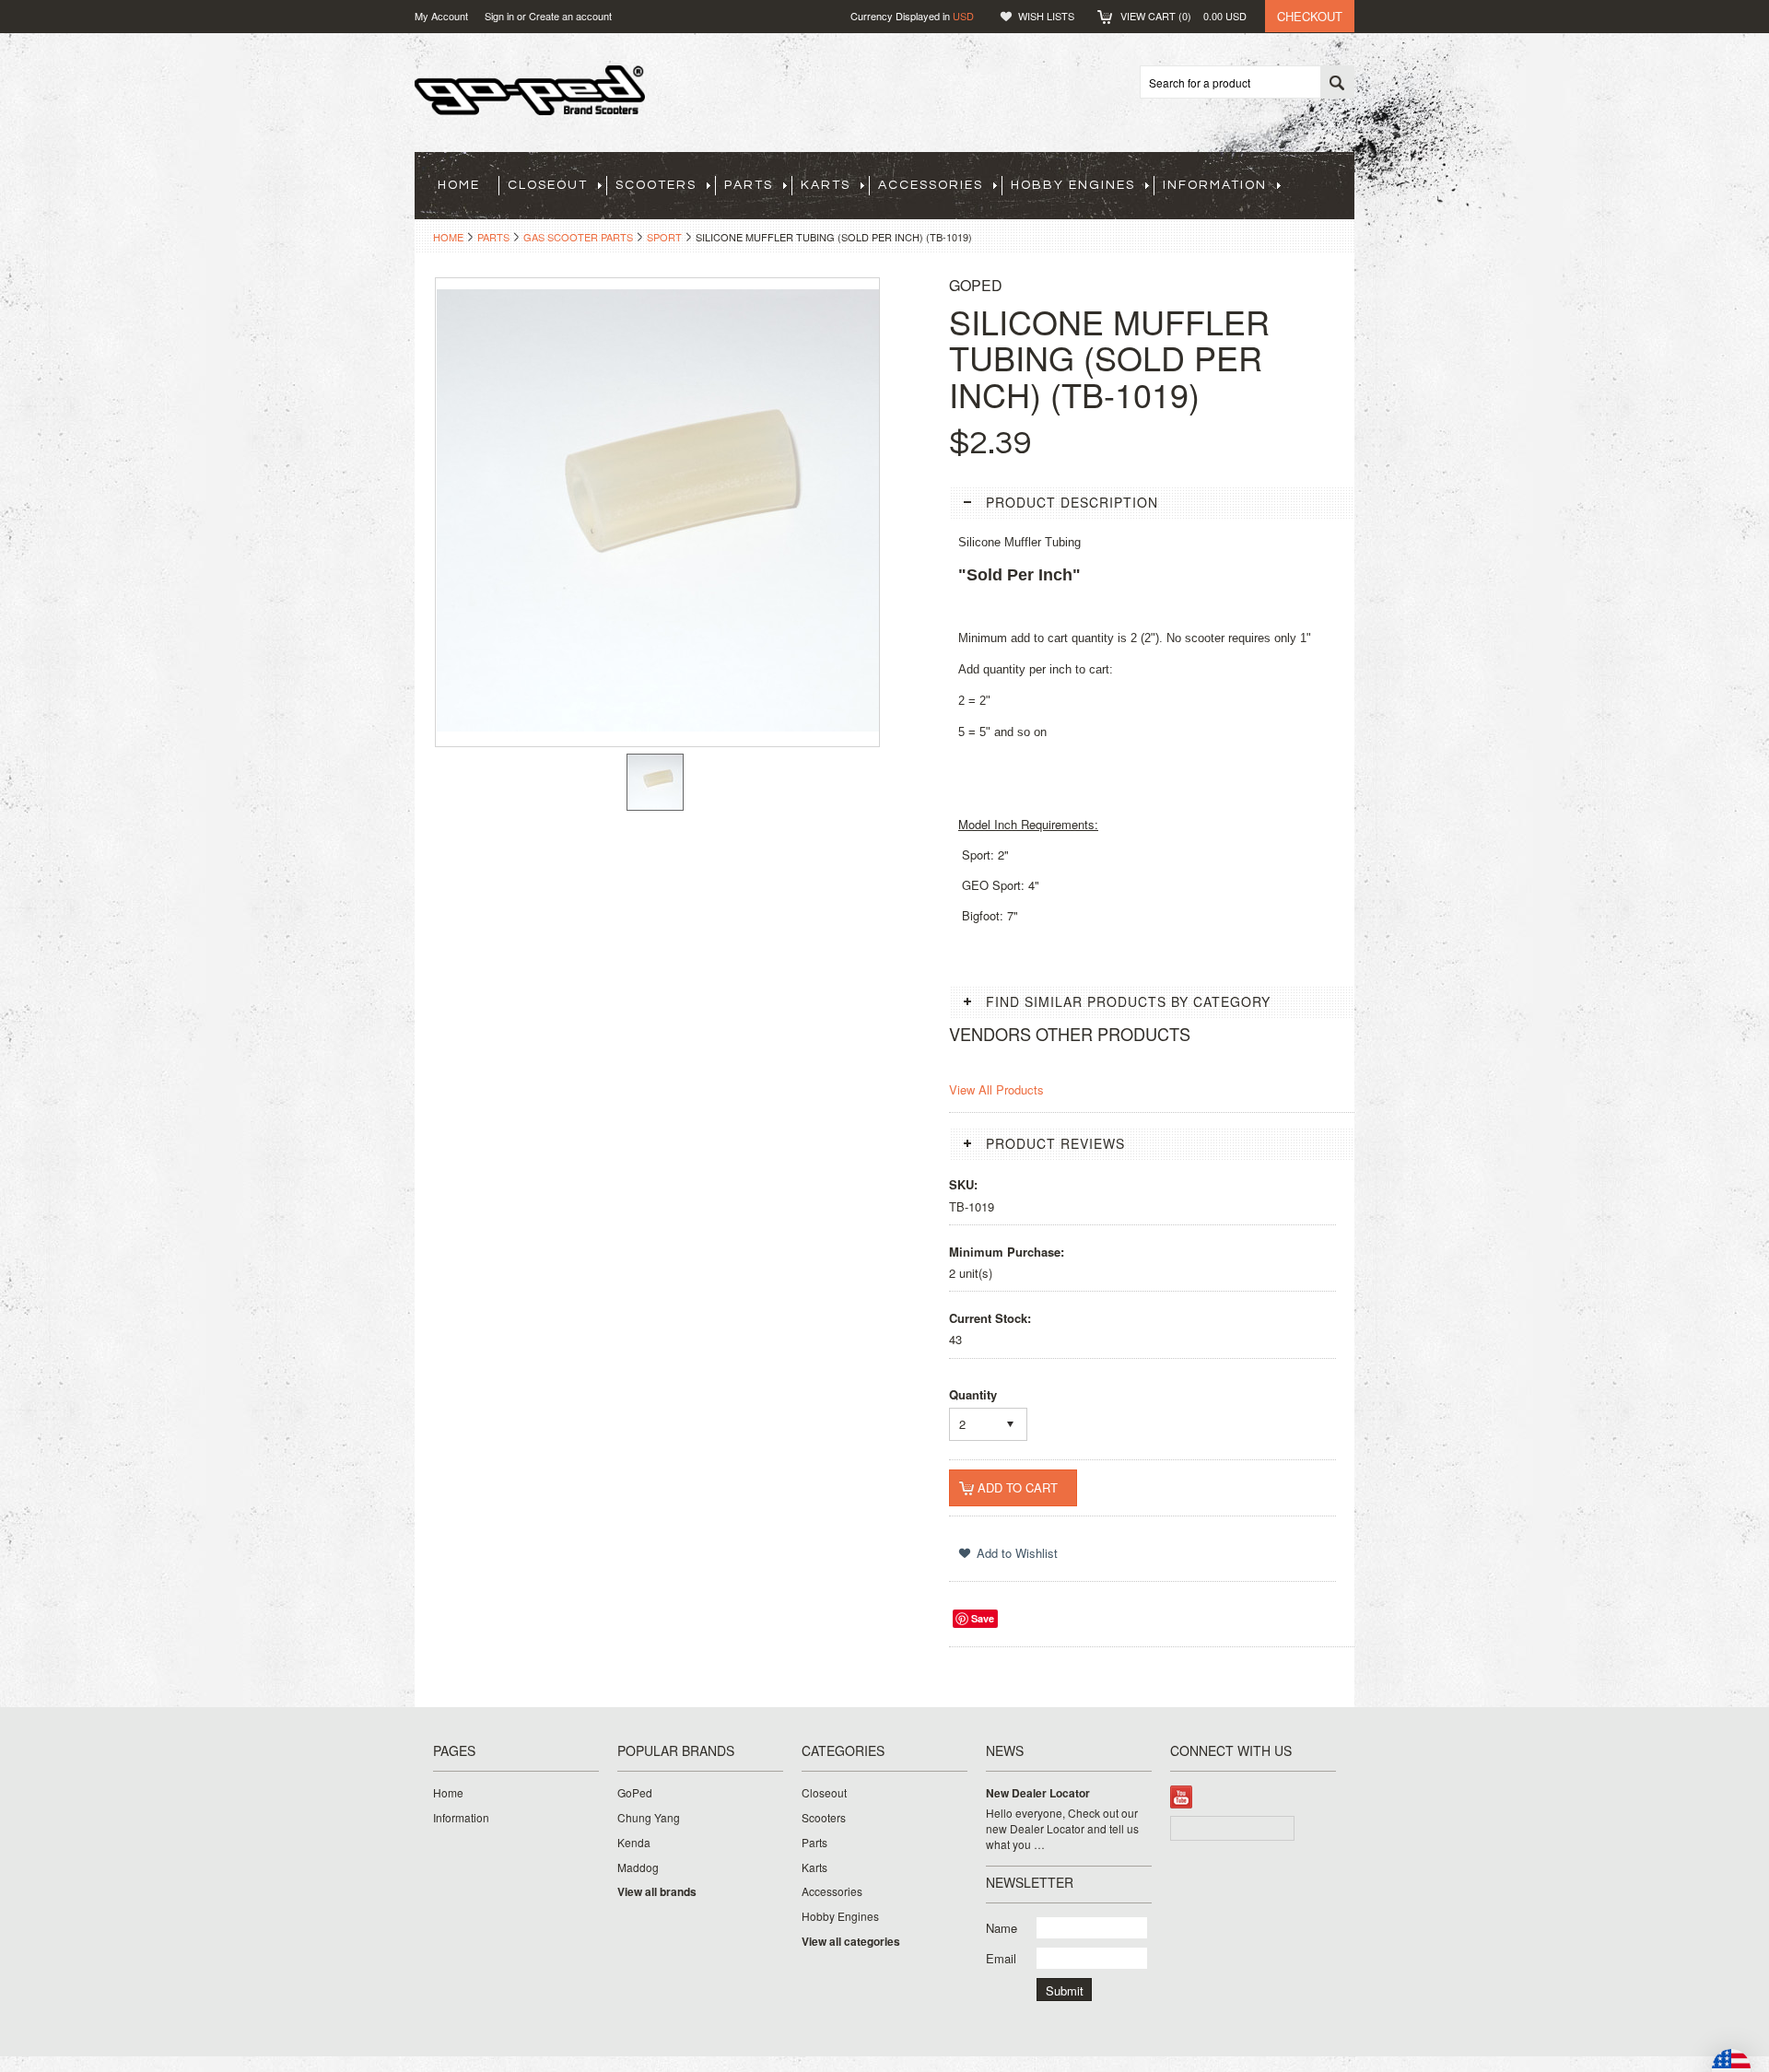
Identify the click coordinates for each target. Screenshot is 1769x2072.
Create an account (570, 16)
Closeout (548, 185)
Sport (664, 237)
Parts (749, 185)
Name (1002, 1928)
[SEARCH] (1337, 83)
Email (1001, 1958)
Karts (826, 185)
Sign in (499, 16)
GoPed (635, 1793)
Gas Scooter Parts (578, 237)
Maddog (638, 1867)
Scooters (656, 185)
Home (448, 237)
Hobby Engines (1073, 185)
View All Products (996, 1089)
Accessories (931, 185)
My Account (441, 16)
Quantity (973, 1394)
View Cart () (1183, 16)
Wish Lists (1046, 16)
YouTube (1182, 1797)
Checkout (1310, 16)
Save (983, 1618)
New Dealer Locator (1038, 1793)
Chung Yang (649, 1818)
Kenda (634, 1843)
